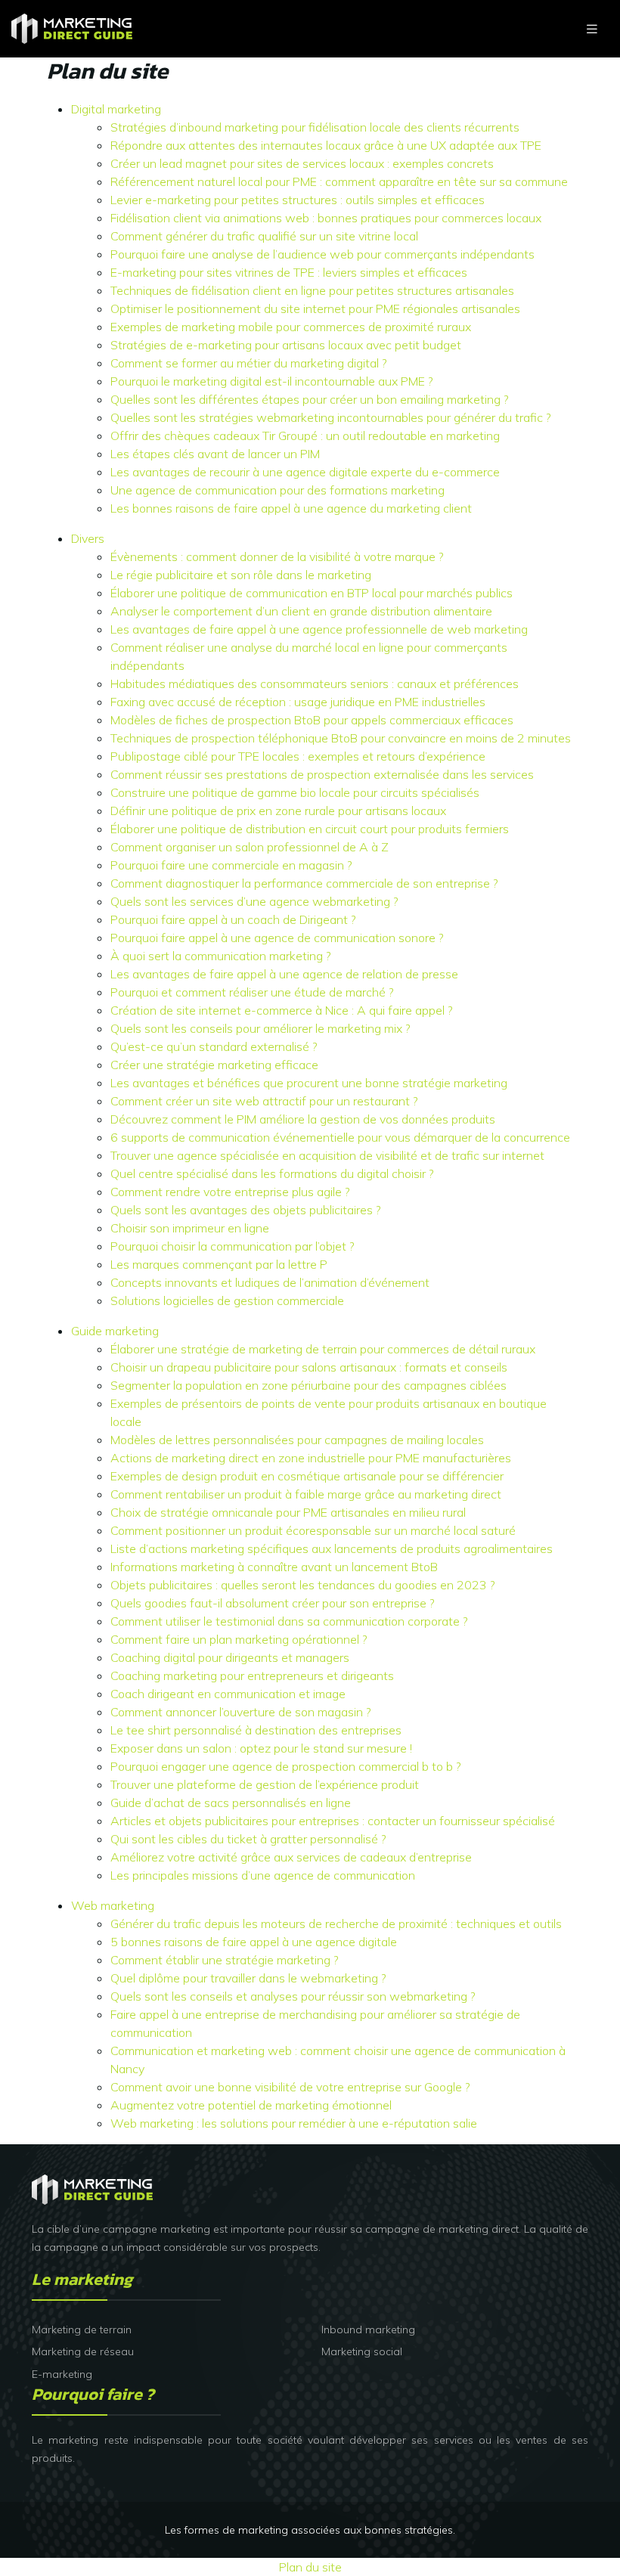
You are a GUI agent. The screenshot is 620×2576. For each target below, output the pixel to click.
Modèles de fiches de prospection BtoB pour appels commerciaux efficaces (312, 720)
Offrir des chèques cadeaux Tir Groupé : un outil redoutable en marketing (305, 436)
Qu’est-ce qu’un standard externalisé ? (214, 1046)
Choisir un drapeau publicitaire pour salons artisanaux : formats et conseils (309, 1367)
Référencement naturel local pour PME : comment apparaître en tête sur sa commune (339, 181)
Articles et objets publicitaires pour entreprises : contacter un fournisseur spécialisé (333, 1821)
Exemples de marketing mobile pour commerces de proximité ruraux (291, 327)
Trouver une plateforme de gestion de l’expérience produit (265, 1784)
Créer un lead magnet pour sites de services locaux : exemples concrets (302, 163)
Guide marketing (115, 1331)
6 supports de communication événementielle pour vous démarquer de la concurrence (340, 1137)
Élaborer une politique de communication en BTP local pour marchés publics (312, 593)
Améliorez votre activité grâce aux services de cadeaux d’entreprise (291, 1857)
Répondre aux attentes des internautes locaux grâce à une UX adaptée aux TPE (326, 145)
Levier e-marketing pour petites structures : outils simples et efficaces (298, 200)
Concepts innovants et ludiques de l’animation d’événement (270, 1282)
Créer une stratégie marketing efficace (214, 1065)
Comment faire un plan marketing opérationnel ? (239, 1639)
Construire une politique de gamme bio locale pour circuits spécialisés (295, 792)
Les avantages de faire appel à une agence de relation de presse (284, 974)
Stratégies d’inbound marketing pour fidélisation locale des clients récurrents (315, 127)
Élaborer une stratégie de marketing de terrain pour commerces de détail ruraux (323, 1349)
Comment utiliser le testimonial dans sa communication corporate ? (289, 1621)
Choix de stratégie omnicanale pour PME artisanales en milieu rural (288, 1512)
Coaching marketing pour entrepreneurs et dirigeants (252, 1675)
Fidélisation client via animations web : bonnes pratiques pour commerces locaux (326, 218)
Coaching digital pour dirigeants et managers (230, 1657)
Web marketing (113, 1905)
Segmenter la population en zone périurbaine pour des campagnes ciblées (308, 1385)
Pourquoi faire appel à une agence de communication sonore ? (277, 938)
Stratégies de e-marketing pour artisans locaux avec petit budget (286, 345)
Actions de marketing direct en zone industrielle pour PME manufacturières (311, 1458)
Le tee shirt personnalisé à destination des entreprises (256, 1730)
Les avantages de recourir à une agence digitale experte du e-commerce (305, 472)
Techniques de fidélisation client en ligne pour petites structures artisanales (312, 290)
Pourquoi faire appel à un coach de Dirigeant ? (233, 919)
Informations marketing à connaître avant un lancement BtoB (274, 1567)
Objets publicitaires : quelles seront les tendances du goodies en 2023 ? (303, 1585)
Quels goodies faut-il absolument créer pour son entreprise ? (273, 1603)
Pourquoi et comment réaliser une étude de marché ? (252, 992)
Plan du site (310, 2567)
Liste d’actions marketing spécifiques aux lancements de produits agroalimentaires (332, 1548)
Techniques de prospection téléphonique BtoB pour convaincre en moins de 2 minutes (341, 738)
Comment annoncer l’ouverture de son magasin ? (241, 1712)
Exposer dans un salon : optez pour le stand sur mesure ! (261, 1748)
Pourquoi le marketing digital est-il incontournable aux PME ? (272, 381)
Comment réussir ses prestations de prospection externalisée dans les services (322, 774)
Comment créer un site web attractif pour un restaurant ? (264, 1101)
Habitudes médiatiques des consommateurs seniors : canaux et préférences (315, 684)
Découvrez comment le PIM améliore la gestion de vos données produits (303, 1119)
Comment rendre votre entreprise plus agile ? (230, 1192)
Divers (88, 538)
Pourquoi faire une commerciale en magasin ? (231, 865)
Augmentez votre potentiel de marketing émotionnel (251, 2105)
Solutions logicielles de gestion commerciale (227, 1300)
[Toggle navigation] (592, 29)
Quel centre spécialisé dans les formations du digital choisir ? (272, 1173)
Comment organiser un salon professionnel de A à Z (250, 847)
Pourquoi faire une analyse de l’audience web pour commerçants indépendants (322, 254)
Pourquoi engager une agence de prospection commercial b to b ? (286, 1766)
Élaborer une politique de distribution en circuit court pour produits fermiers (310, 829)
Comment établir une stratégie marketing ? (225, 1960)
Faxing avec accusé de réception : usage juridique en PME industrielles (298, 702)
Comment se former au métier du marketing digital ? (249, 363)
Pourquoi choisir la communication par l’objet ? (232, 1246)
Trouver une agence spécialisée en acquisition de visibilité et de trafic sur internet (327, 1155)
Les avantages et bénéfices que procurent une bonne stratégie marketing (309, 1083)
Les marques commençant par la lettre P (219, 1264)
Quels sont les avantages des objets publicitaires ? (246, 1210)
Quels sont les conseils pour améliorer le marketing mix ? (260, 1028)
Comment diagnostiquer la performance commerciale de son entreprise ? (304, 883)
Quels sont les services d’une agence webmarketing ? (254, 901)
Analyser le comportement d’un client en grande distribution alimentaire (301, 611)
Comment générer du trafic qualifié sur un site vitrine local (264, 236)
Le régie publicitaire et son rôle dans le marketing (241, 575)
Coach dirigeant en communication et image (228, 1694)
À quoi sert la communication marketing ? (221, 956)
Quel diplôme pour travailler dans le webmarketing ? (248, 1978)
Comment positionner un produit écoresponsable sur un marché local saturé (313, 1530)
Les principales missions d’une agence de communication (263, 1875)
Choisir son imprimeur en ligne (190, 1228)
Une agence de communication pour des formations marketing (277, 490)
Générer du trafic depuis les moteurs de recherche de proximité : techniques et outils (336, 1923)
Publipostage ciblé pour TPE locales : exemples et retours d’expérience (298, 756)
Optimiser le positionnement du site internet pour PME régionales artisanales (315, 308)
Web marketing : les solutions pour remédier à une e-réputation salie (294, 2123)
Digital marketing (116, 109)
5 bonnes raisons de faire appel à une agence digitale (254, 1942)
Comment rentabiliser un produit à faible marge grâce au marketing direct (306, 1494)
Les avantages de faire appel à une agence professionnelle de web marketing (319, 629)
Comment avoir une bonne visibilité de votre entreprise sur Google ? (290, 2087)
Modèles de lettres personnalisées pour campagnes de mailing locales (297, 1440)
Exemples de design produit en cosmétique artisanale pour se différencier (307, 1476)
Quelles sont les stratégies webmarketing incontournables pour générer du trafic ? (331, 417)
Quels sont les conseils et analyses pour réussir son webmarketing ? (293, 1996)
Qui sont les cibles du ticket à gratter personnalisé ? (248, 1839)
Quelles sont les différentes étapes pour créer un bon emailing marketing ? (310, 399)
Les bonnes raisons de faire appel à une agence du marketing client (291, 508)
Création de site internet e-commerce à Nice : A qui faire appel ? (282, 1010)
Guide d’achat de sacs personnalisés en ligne (231, 1803)
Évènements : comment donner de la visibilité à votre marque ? (277, 556)
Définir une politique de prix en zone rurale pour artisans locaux (278, 811)
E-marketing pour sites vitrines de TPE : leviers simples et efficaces (289, 272)
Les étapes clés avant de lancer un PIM (215, 454)
